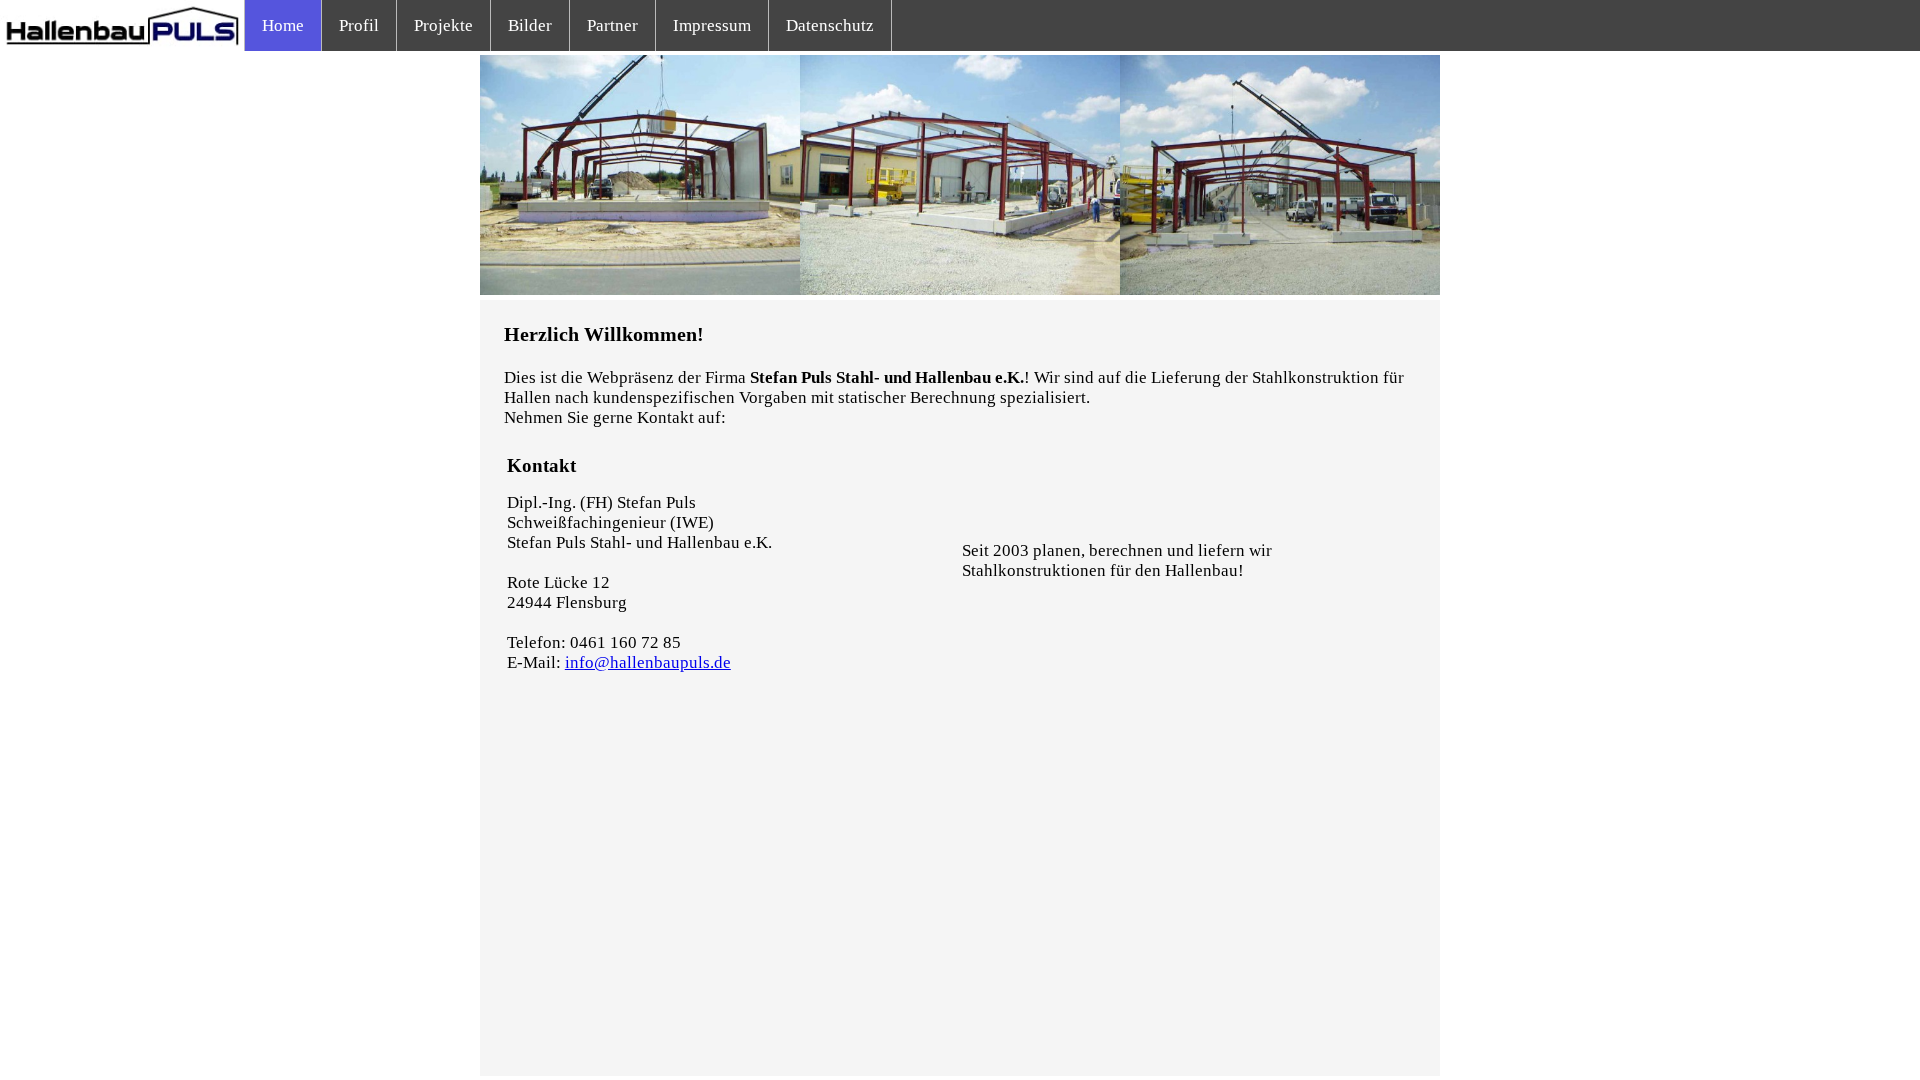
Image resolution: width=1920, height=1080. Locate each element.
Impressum (712, 25)
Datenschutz (830, 25)
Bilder (530, 25)
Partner (612, 25)
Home (283, 25)
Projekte (443, 25)
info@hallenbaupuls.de (648, 662)
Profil (359, 25)
